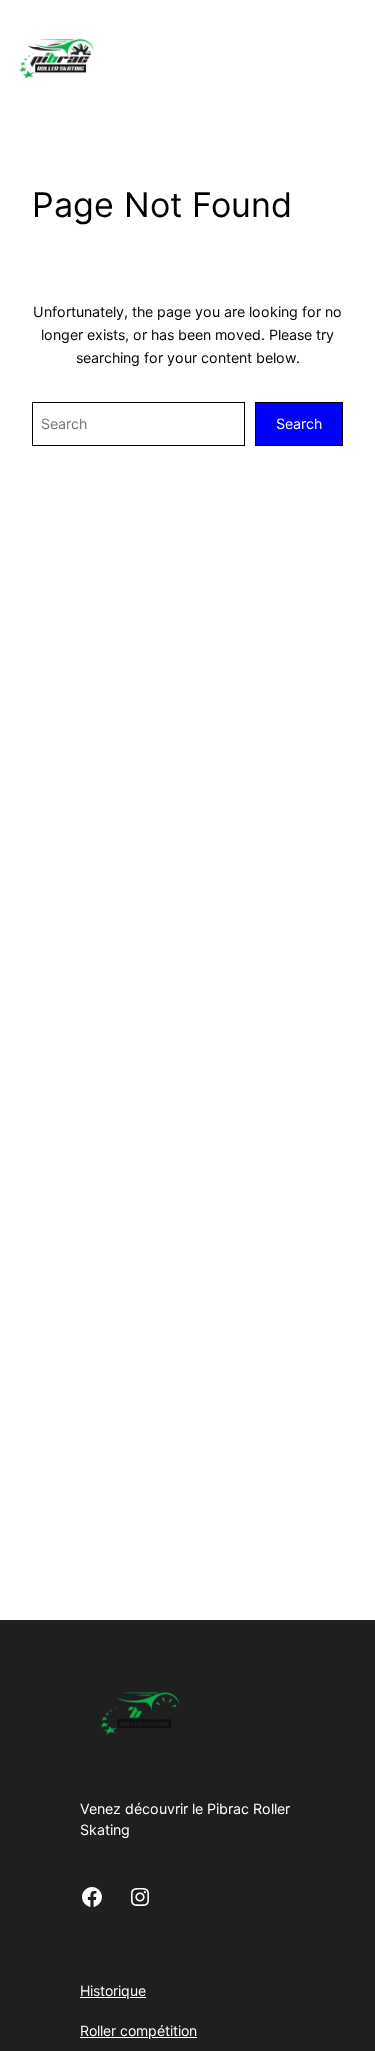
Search (299, 423)
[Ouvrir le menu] (363, 56)
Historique (113, 1990)
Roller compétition (138, 2030)
